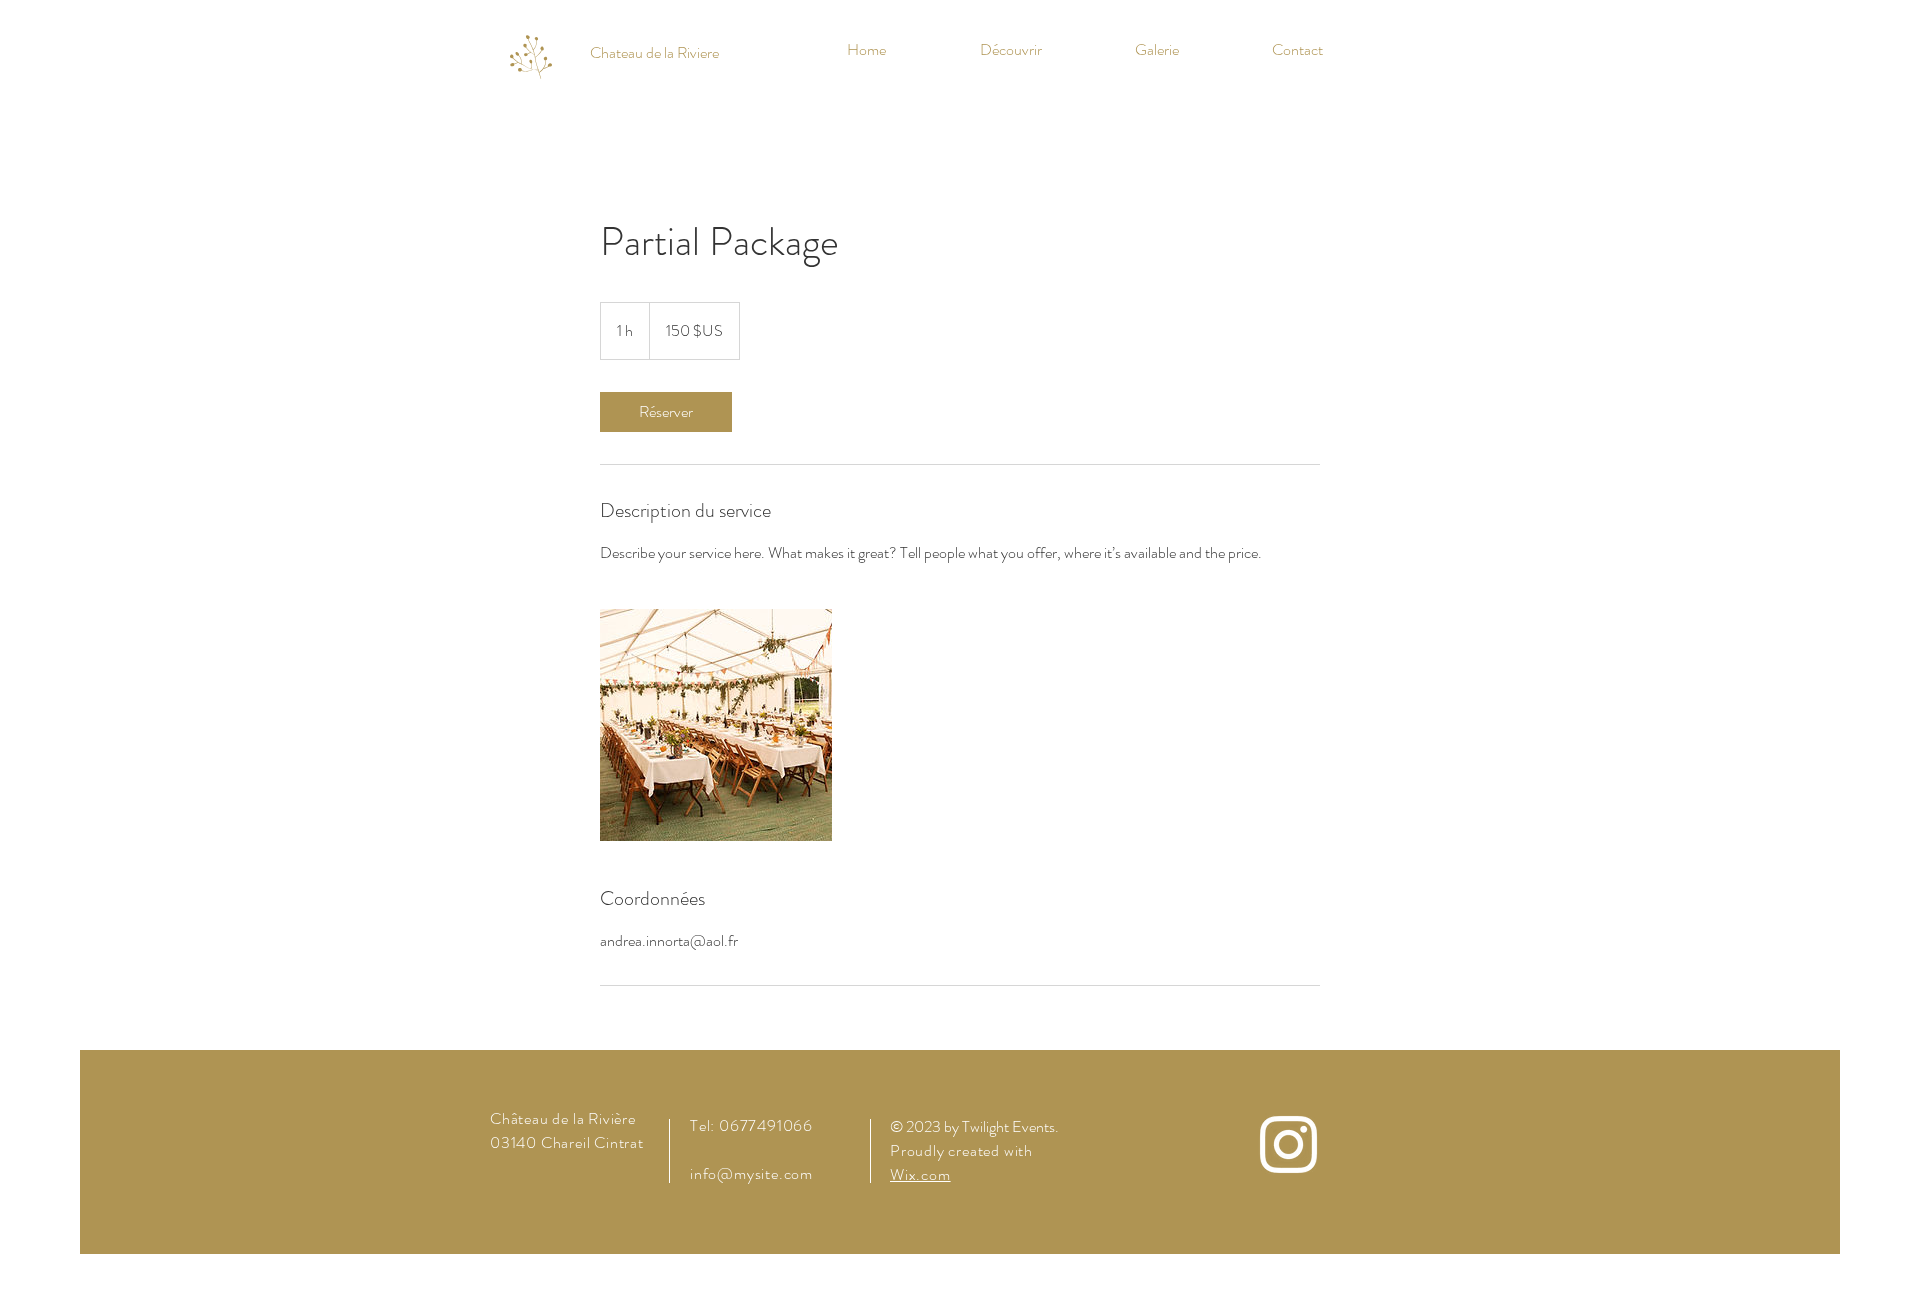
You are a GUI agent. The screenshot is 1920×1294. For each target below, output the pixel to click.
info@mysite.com (751, 1173)
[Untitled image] (716, 725)
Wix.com (920, 1174)
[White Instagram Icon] (1288, 1144)
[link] (666, 412)
